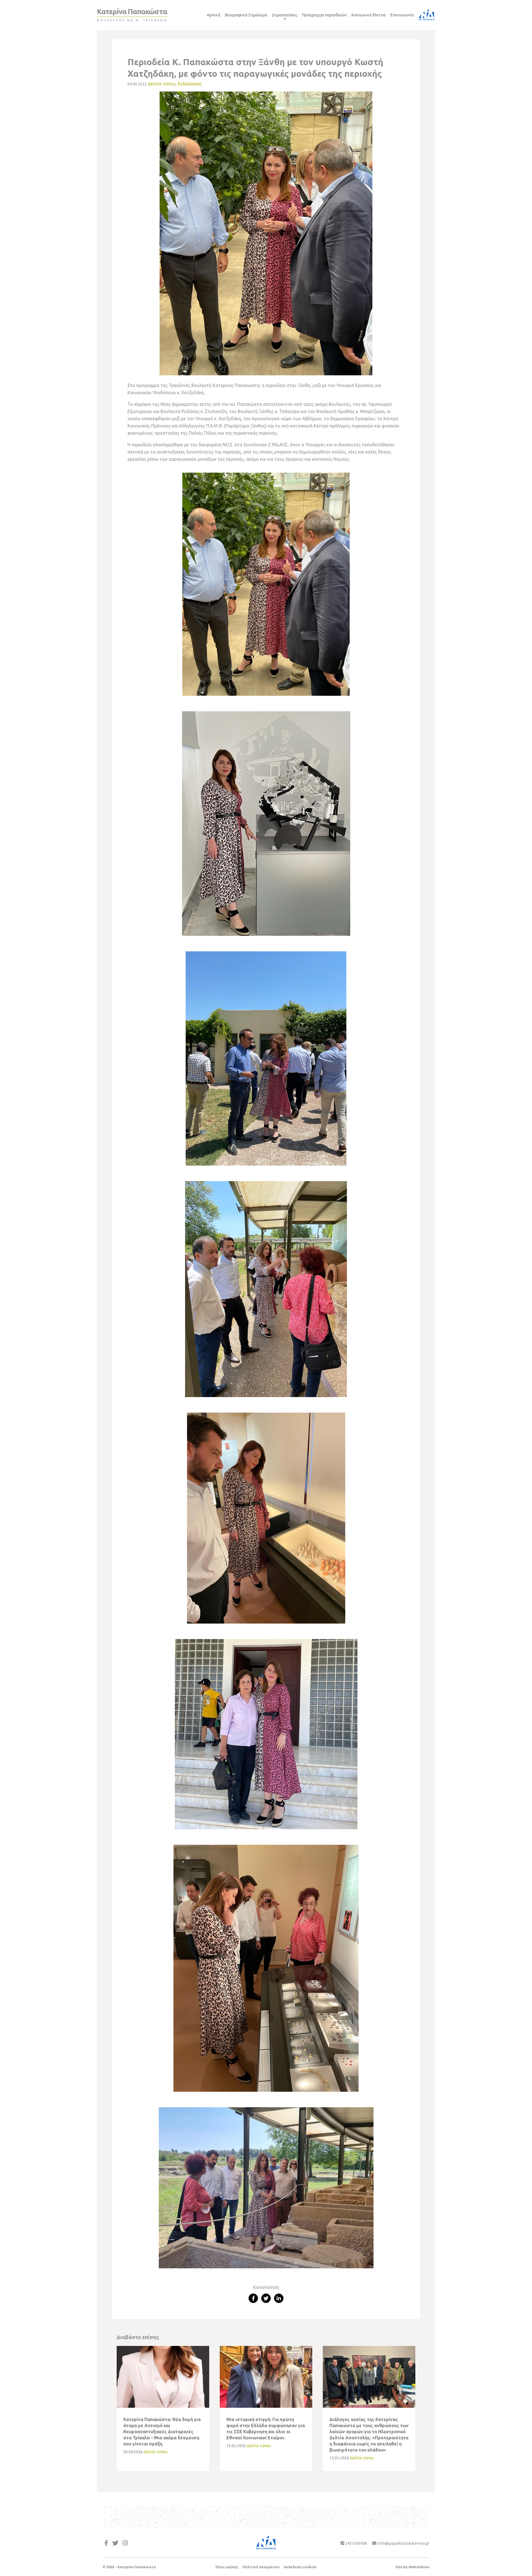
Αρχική (213, 15)
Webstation (419, 2567)
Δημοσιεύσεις (285, 15)
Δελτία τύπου (162, 84)
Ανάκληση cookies (300, 2567)
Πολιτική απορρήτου (261, 2567)
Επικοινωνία (402, 15)
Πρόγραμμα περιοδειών (324, 15)
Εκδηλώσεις (190, 84)
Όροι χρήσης (227, 2567)
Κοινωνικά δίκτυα (369, 15)
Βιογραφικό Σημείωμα (246, 15)
